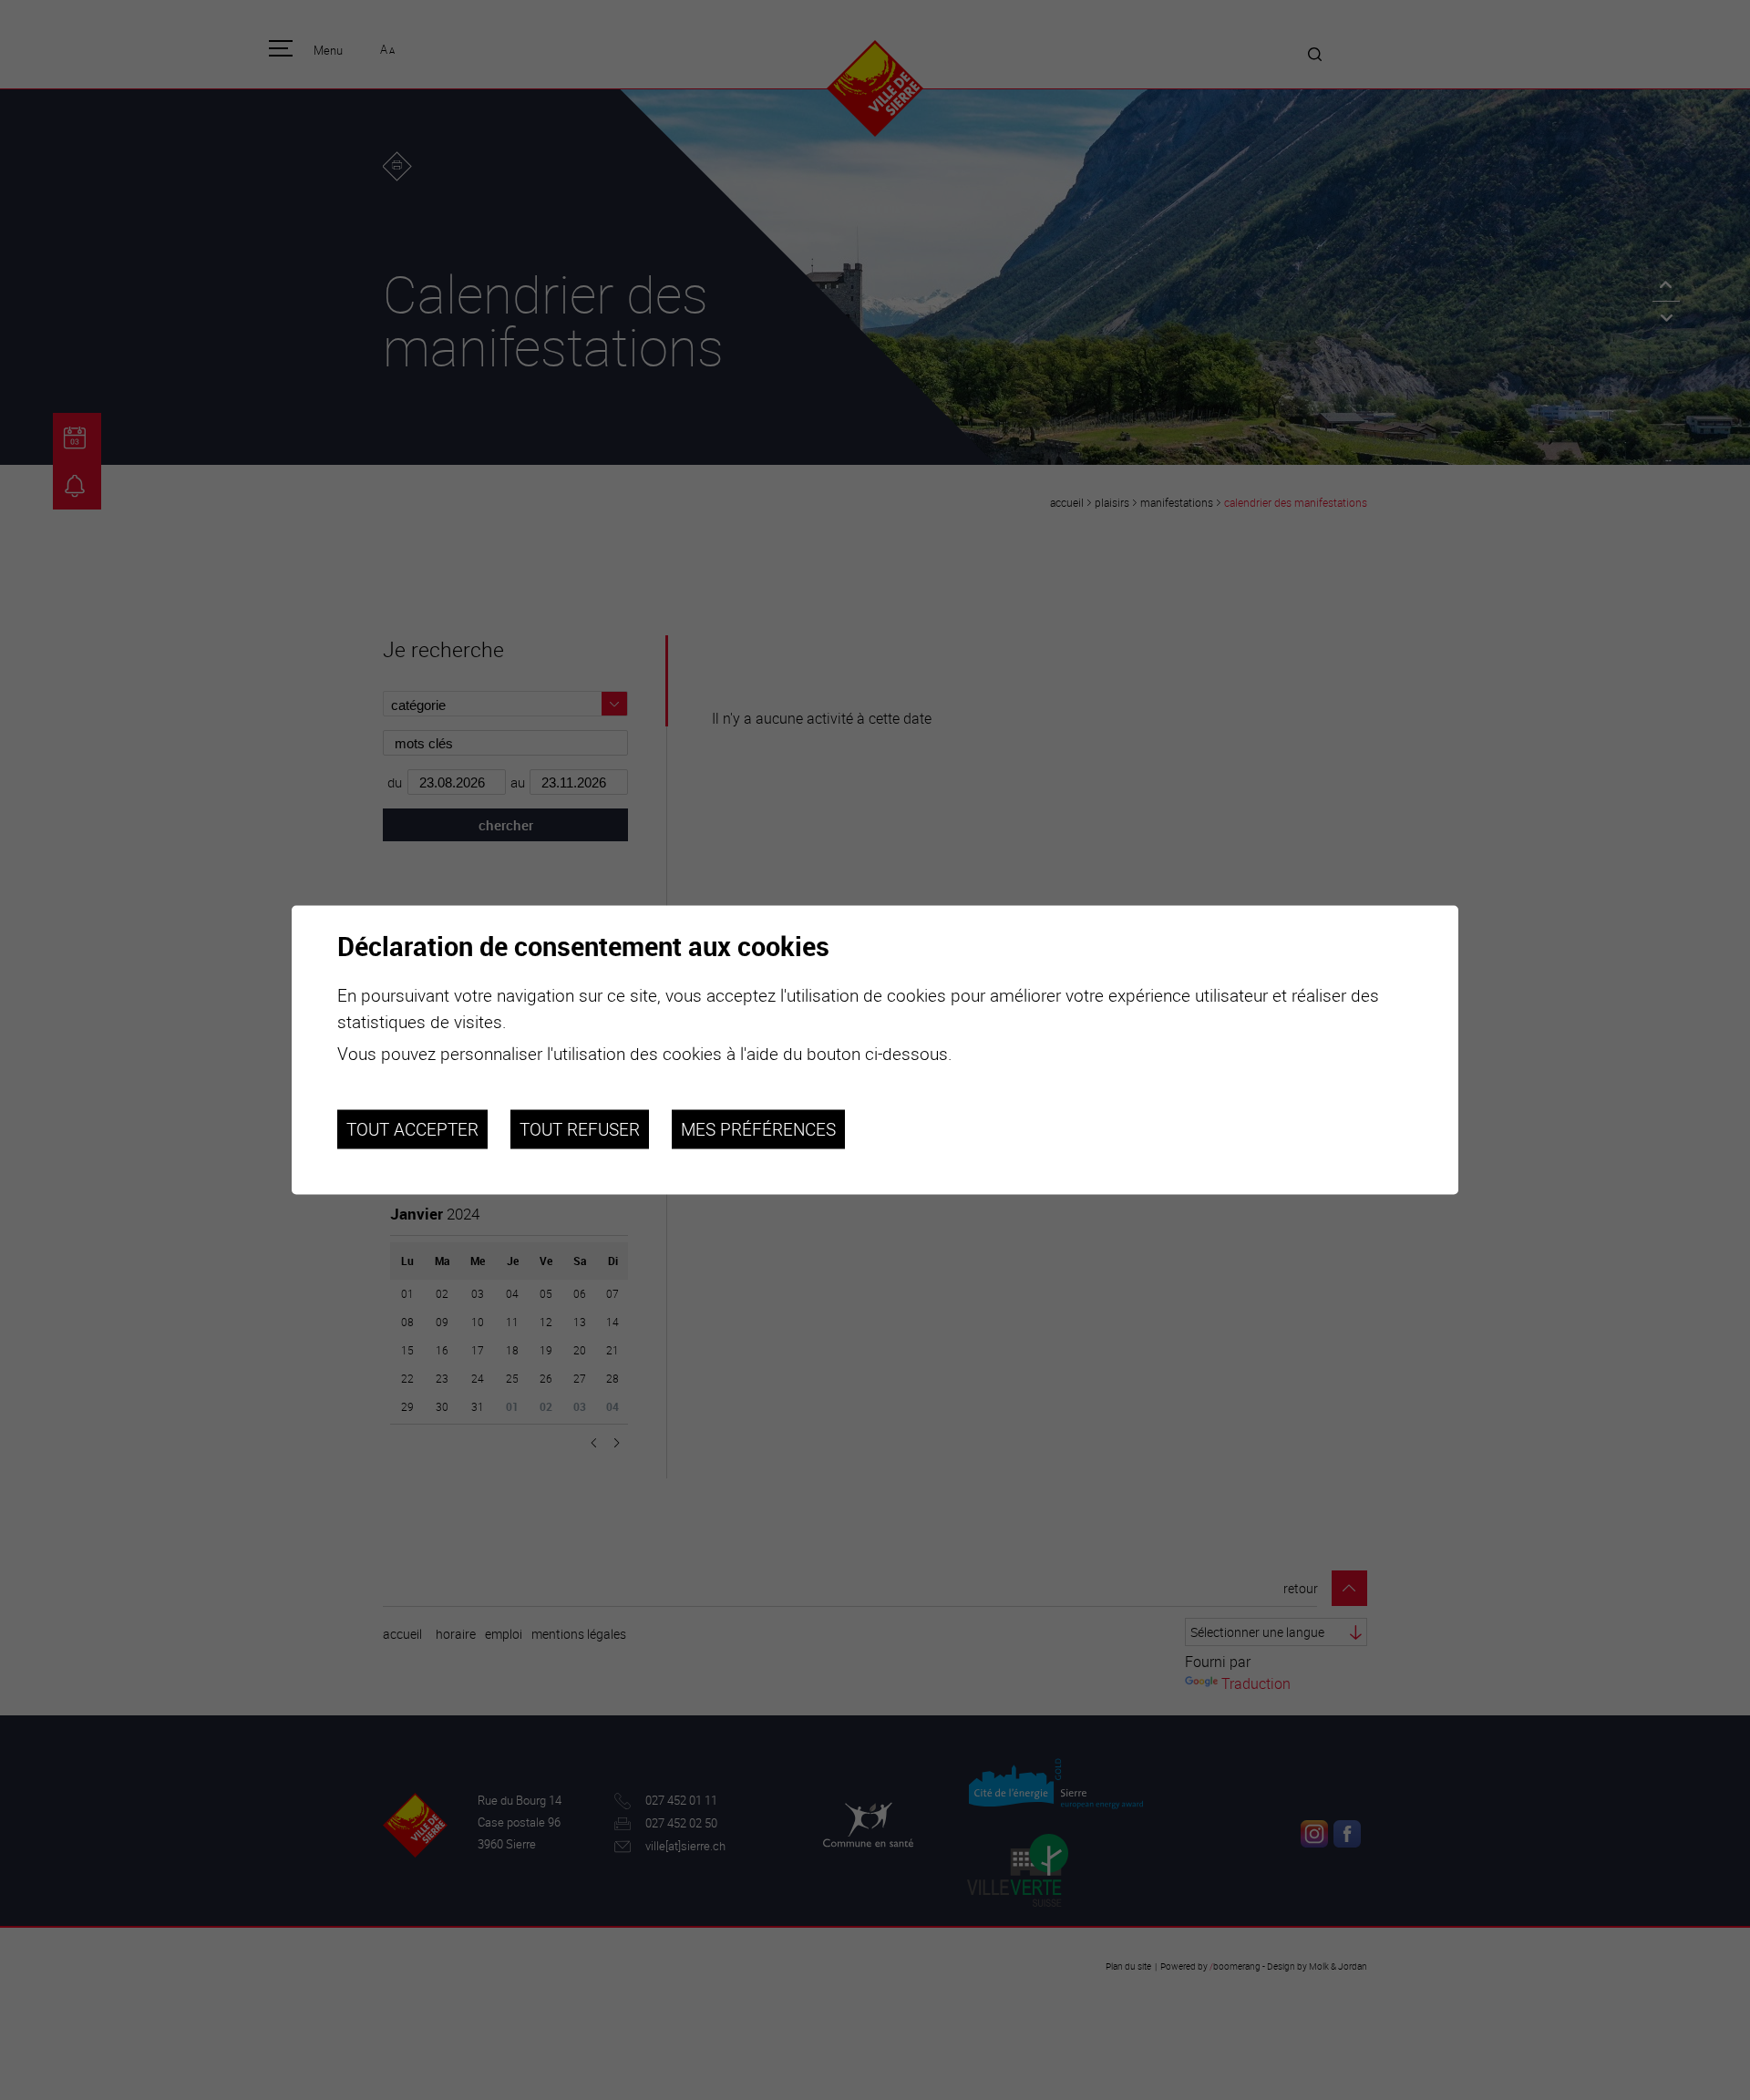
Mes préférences (758, 1129)
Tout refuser (580, 1129)
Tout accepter (412, 1129)
